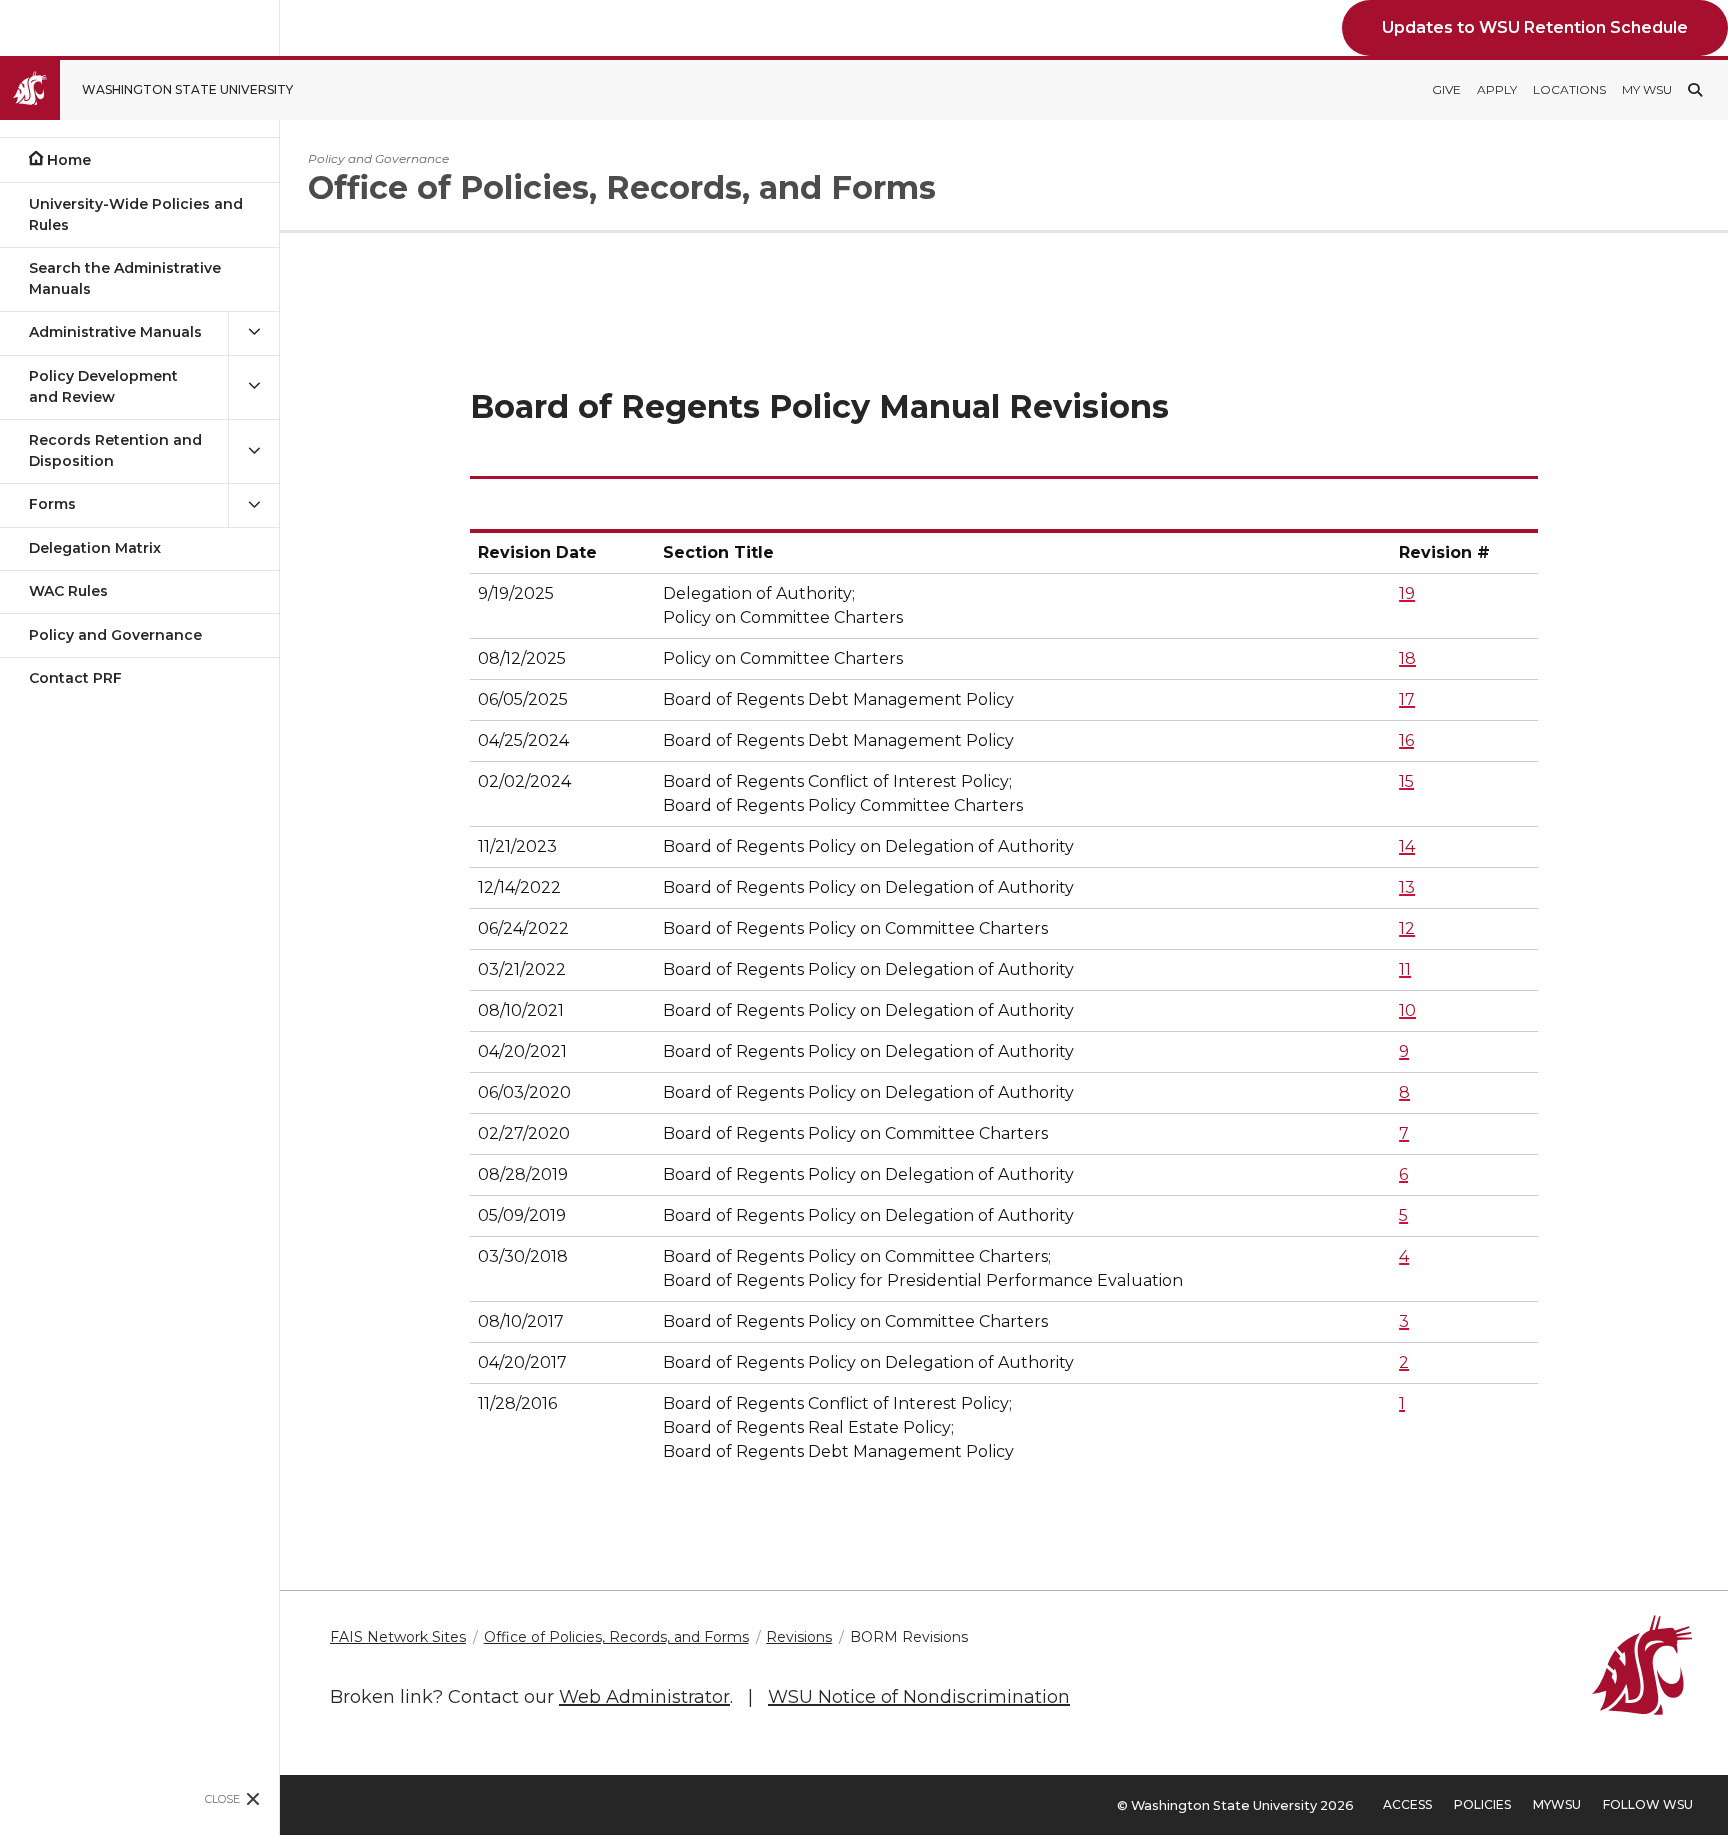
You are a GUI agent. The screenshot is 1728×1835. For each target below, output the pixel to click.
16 (1406, 740)
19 (1407, 593)
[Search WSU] (1695, 90)
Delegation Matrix (95, 548)
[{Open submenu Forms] (254, 504)
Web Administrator (644, 1697)
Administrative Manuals (115, 332)
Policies (1482, 1804)
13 (1407, 887)
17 (1407, 699)
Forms (52, 504)
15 (1406, 781)
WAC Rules (68, 591)
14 (1407, 846)
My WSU (1647, 89)
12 (1407, 928)
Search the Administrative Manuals (125, 278)
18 (1407, 658)
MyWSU (1557, 1804)
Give (1446, 89)
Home (69, 160)
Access (1407, 1804)
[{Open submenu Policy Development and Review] (254, 387)
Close (222, 1799)
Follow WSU (1648, 1804)
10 (1407, 1010)
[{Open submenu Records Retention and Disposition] (254, 451)
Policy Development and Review (103, 386)
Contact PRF (75, 678)
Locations (1569, 89)
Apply (1497, 89)
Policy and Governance (115, 635)
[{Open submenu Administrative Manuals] (254, 332)
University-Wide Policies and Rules (136, 214)
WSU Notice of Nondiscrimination (919, 1697)
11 (1405, 969)
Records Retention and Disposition (115, 450)
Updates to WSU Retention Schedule (1535, 27)
